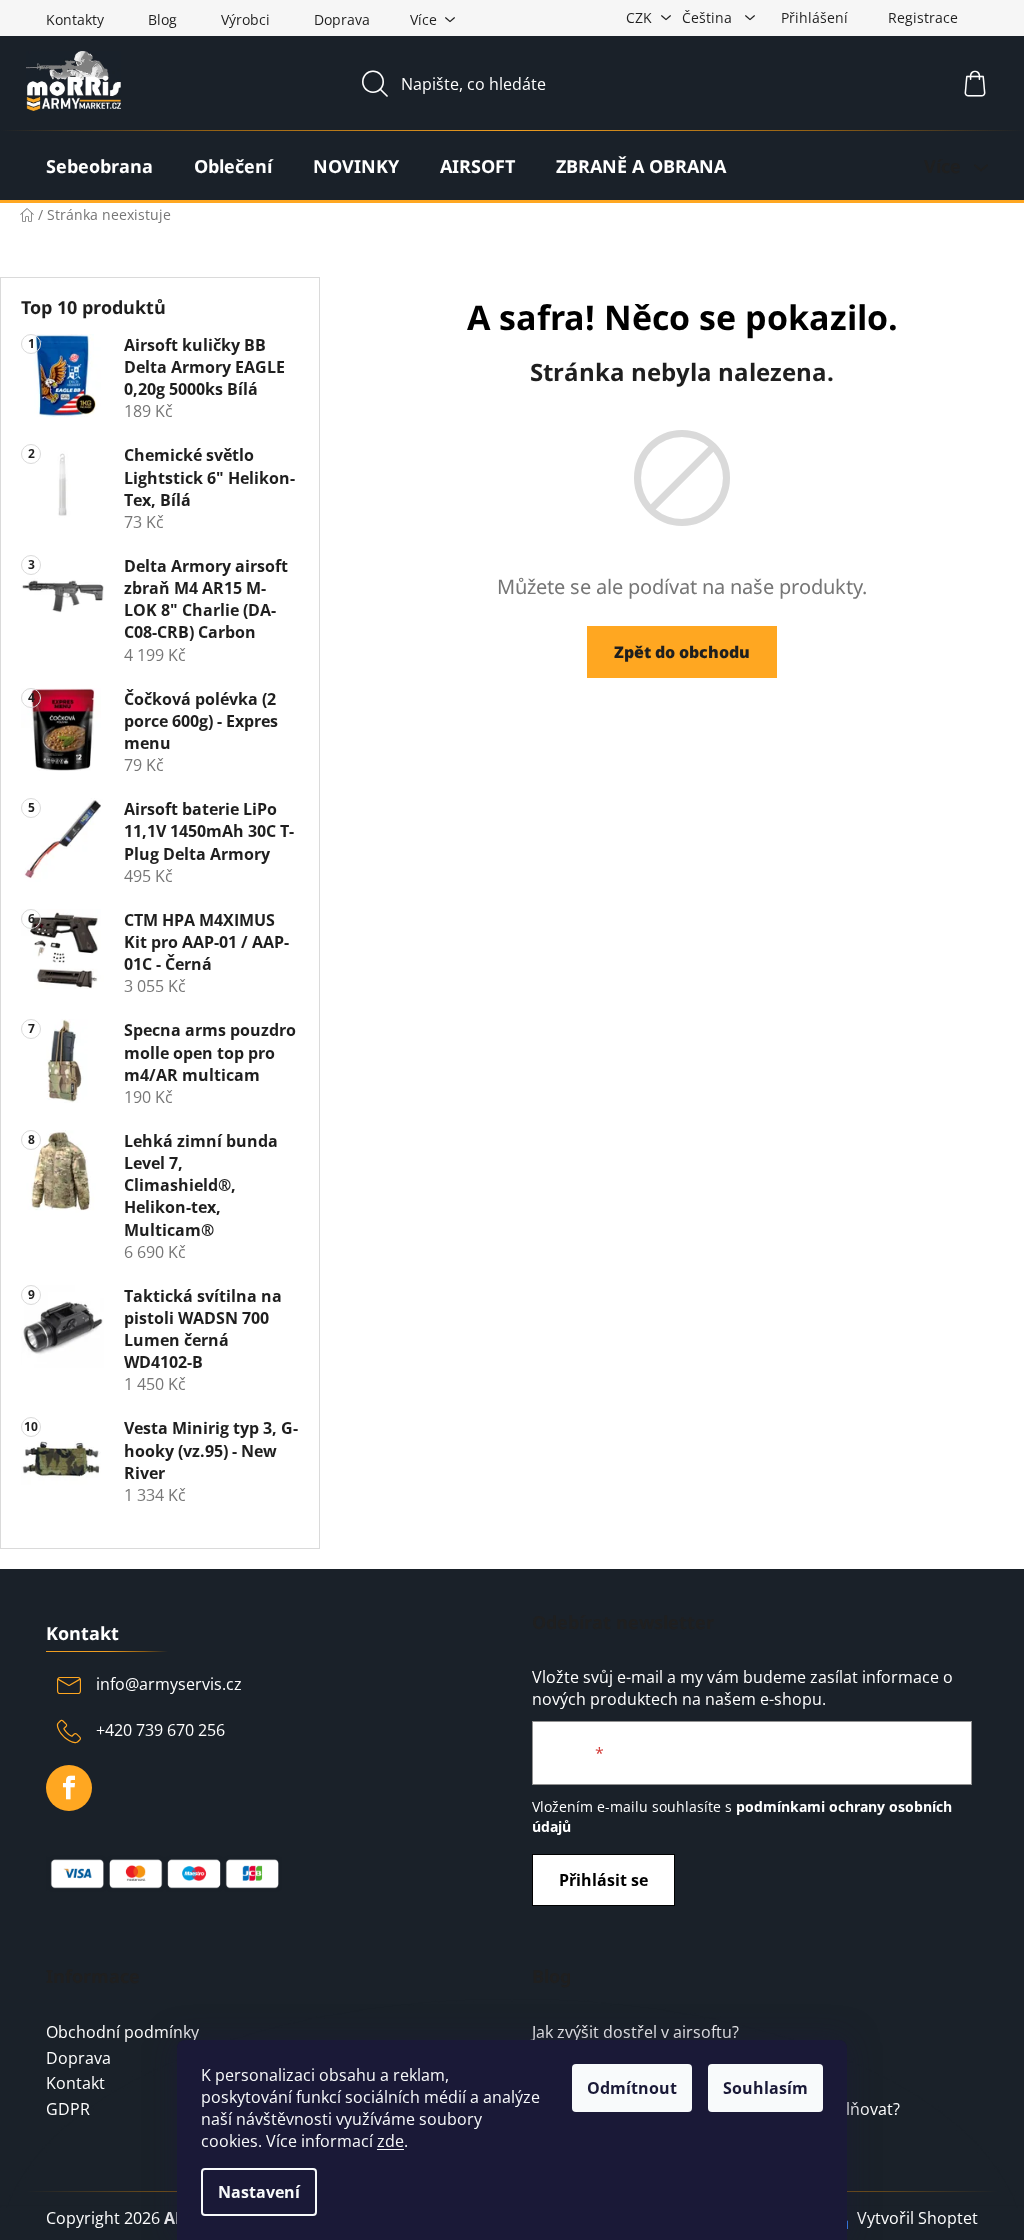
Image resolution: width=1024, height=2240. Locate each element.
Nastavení (259, 2192)
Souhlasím (765, 2088)
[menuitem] (99, 166)
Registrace (923, 17)
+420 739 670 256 (160, 1730)
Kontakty (75, 19)
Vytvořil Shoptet (917, 2218)
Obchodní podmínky (122, 2033)
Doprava (342, 19)
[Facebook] (69, 1788)
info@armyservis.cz (169, 1684)
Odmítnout (632, 2088)
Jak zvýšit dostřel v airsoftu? (635, 2033)
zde (390, 2141)
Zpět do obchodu (682, 652)
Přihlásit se (603, 1880)
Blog (162, 19)
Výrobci (245, 19)
